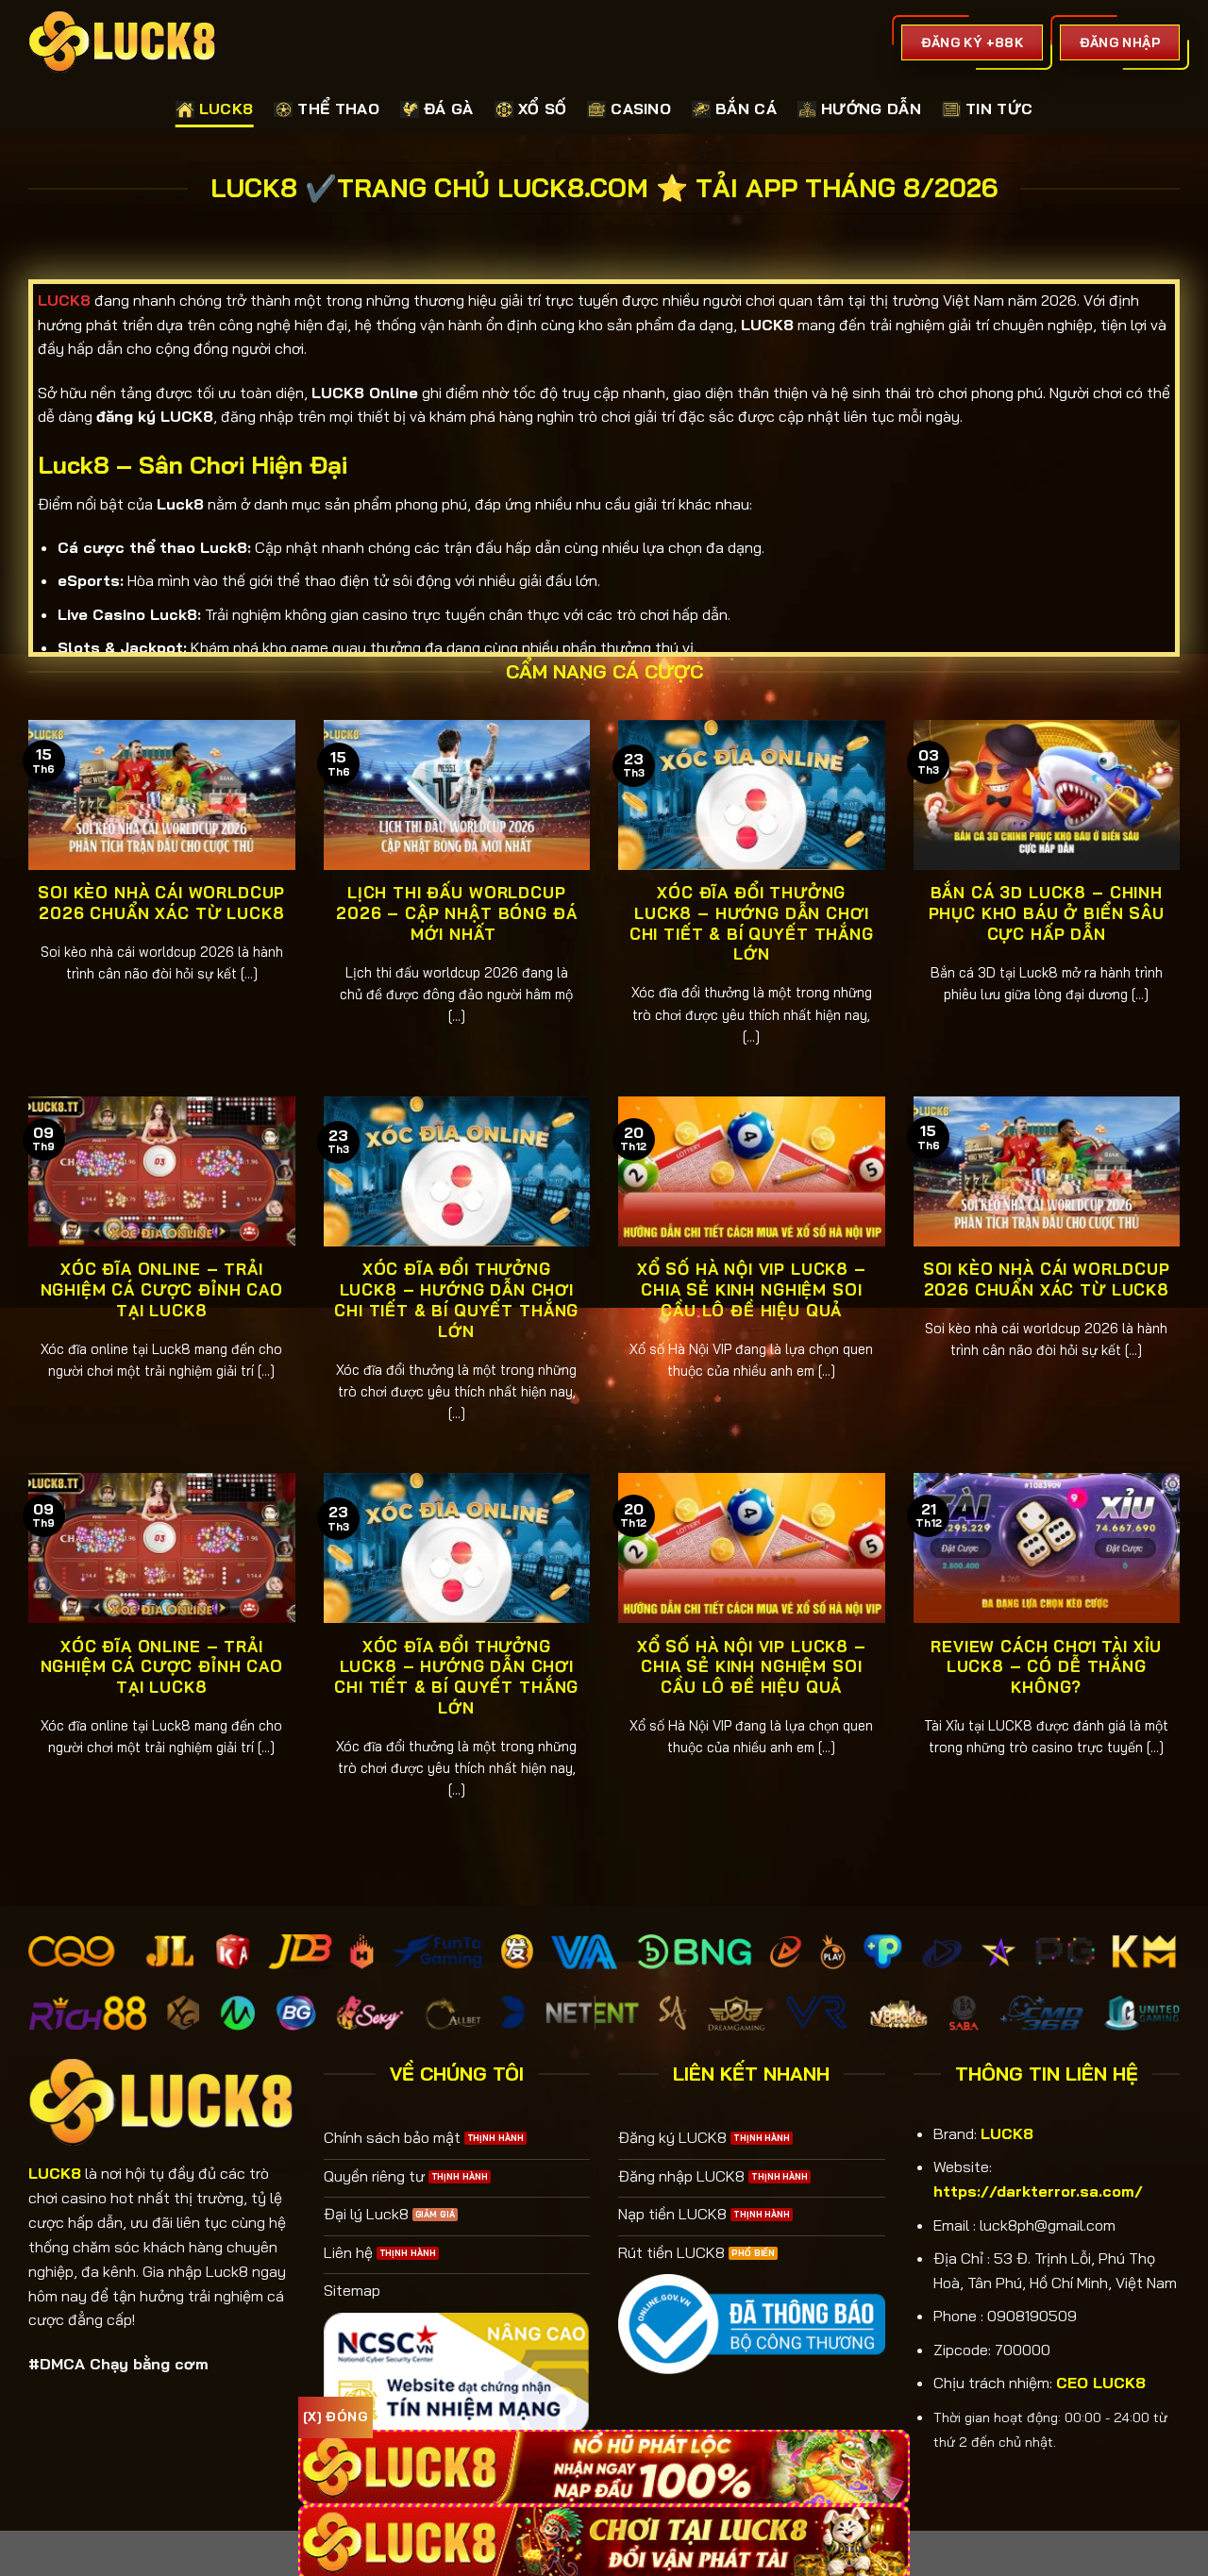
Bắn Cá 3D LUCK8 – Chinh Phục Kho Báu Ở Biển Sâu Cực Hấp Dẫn (1047, 912)
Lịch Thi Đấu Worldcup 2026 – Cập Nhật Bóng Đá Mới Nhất (456, 912)
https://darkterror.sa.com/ (1038, 2191)
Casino (641, 109)
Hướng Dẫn (871, 109)
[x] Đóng (336, 2417)
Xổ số (543, 109)
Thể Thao (338, 109)
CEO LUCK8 (1101, 2383)
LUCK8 (226, 109)
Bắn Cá (746, 109)
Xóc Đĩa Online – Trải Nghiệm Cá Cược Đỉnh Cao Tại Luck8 (162, 1289)
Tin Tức (999, 109)
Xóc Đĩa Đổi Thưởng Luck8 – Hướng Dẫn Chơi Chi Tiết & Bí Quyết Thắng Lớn (752, 923)
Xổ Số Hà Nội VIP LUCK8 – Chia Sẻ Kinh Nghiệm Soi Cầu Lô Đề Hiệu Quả (752, 1289)
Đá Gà (449, 109)
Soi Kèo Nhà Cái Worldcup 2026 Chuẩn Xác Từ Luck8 (161, 903)
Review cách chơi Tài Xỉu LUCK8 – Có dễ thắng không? (1046, 1666)
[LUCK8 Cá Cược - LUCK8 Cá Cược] (123, 42)
